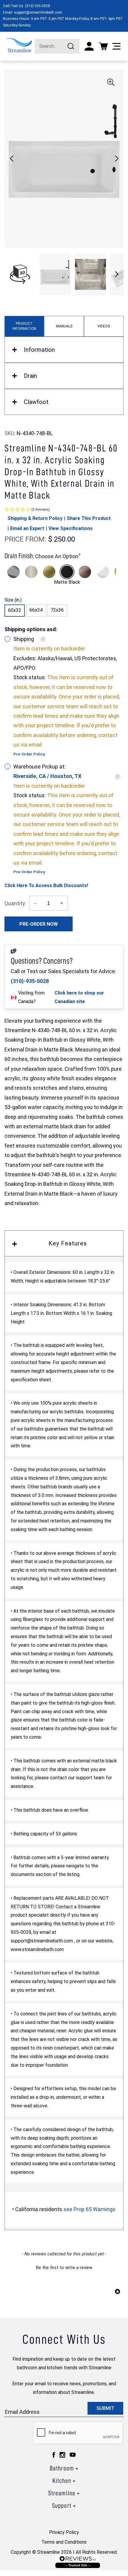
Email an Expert (27, 528)
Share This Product (89, 518)
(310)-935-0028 (30, 981)
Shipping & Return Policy (35, 518)
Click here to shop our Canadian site (79, 997)
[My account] (89, 46)
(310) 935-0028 (38, 6)
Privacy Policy (64, 2532)
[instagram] (62, 2455)
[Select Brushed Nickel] (31, 572)
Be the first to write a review (64, 2268)
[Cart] (103, 46)
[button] (117, 159)
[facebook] (54, 2455)
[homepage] (19, 45)
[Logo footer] (78, 2561)
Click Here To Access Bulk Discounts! (46, 886)
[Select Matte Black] (67, 572)
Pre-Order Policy (29, 754)
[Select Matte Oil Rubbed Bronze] (85, 572)
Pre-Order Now (39, 924)
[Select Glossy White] (103, 572)
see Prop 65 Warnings (89, 2209)
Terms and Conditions (64, 2542)
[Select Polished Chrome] (13, 572)
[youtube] (73, 2455)
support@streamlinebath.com (38, 12)
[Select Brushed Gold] (49, 572)
